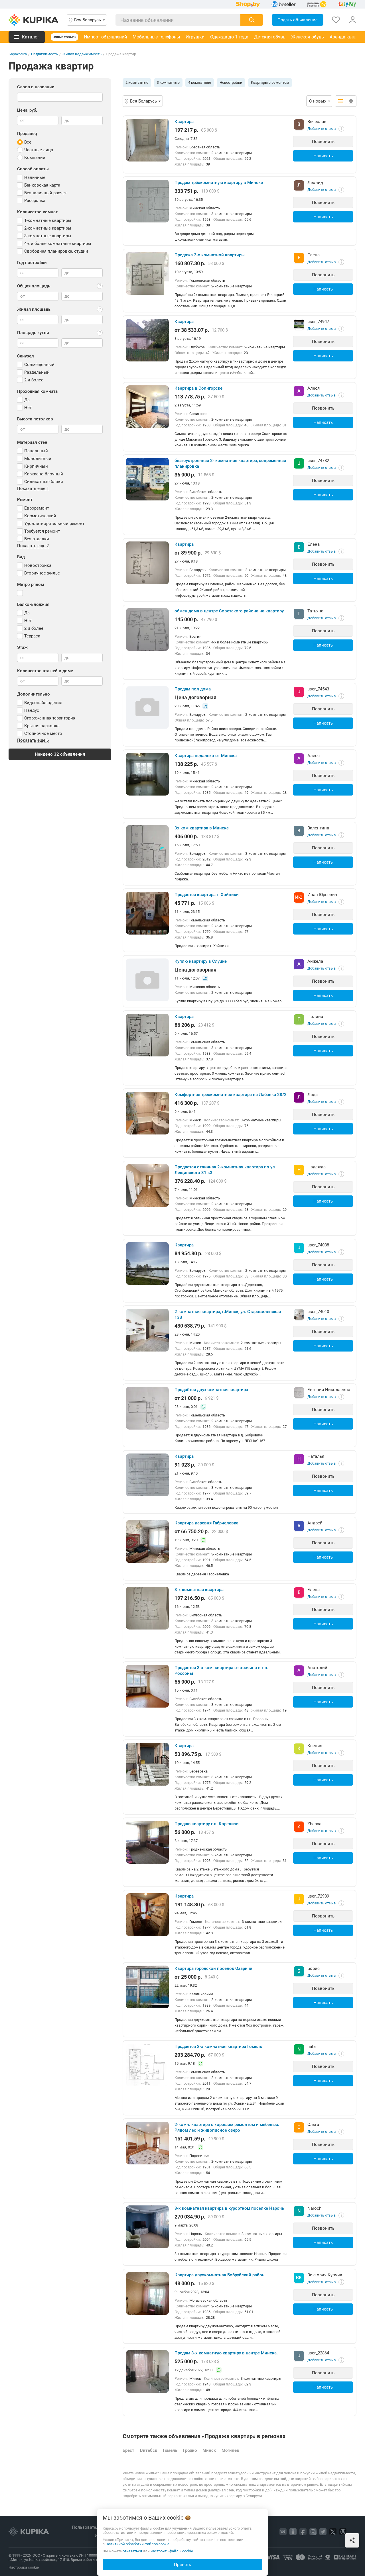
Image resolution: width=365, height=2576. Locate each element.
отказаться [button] (132, 2551)
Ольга (313, 2125)
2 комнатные (137, 82)
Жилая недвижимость (82, 54)
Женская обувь (308, 37)
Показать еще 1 (33, 489)
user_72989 (318, 1896)
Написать (323, 156)
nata (312, 2047)
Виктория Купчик (325, 2275)
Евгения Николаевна (329, 1390)
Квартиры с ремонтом (270, 82)
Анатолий (317, 1668)
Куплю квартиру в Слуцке (201, 961)
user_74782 (318, 461)
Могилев (230, 2450)
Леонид (315, 183)
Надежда (317, 1167)
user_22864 (318, 2353)
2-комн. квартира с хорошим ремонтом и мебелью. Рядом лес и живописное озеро (227, 2127)
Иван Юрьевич (322, 895)
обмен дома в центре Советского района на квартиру (229, 611)
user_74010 (318, 1312)
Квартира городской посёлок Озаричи (213, 1968)
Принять (182, 2565)
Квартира (184, 122)
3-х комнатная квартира (199, 1590)
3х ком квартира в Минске (202, 828)
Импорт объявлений (105, 37)
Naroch (314, 2208)
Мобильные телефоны (156, 37)
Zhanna (314, 1824)
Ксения (315, 1746)
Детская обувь (270, 37)
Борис (314, 1968)
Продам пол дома (193, 689)
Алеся (314, 388)
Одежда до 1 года (229, 37)
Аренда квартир (347, 37)
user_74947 (318, 322)
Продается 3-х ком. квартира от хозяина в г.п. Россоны (221, 1671)
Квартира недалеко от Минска (206, 756)
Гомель (170, 2450)
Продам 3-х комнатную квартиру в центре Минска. (226, 2353)
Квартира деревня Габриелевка (206, 1523)
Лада (313, 1095)
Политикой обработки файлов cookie (137, 2544)
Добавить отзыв (322, 129)
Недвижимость (44, 54)
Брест (128, 2450)
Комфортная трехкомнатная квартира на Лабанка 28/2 (231, 1095)
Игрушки (195, 37)
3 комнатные (168, 82)
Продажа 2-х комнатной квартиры (210, 255)
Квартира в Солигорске (198, 388)
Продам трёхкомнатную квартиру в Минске (219, 183)
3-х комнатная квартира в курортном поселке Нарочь (229, 2208)
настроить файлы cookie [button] (172, 2551)
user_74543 (318, 689)
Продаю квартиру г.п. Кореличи (207, 1824)
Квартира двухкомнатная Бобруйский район (220, 2275)
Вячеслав (317, 122)
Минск (209, 2450)
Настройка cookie (24, 2567)
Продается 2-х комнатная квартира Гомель (218, 2047)
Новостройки (231, 82)
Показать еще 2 (33, 546)
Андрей (315, 1523)
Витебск (149, 2450)
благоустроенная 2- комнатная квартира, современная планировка (230, 463)
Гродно (190, 2450)
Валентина (318, 828)
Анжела (315, 961)
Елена (314, 255)
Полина (315, 1017)
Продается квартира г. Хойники (207, 895)
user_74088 (318, 1245)
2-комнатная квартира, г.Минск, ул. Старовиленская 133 (228, 1314)
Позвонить (323, 142)
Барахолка (18, 54)
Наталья (316, 1456)
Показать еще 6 (33, 741)
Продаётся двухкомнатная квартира (211, 1390)
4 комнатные (200, 82)
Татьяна (315, 611)
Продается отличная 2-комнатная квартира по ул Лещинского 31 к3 (225, 1170)
